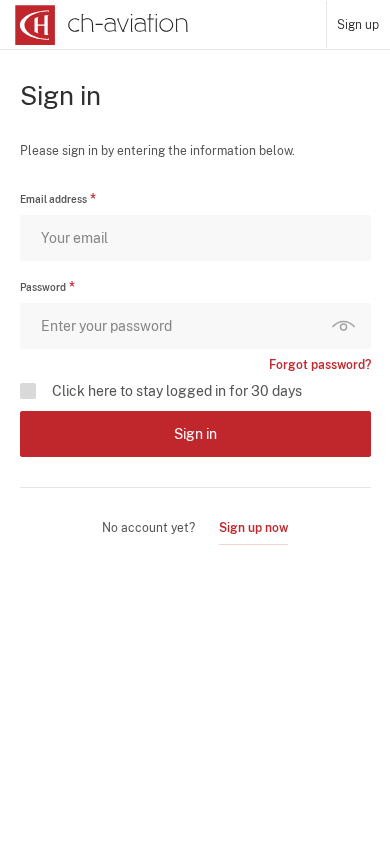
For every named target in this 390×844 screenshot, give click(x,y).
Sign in (195, 434)
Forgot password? (320, 365)
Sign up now (253, 528)
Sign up (358, 25)
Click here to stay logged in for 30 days (177, 391)
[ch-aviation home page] (99, 25)
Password (43, 287)
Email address (53, 199)
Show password (348, 326)
